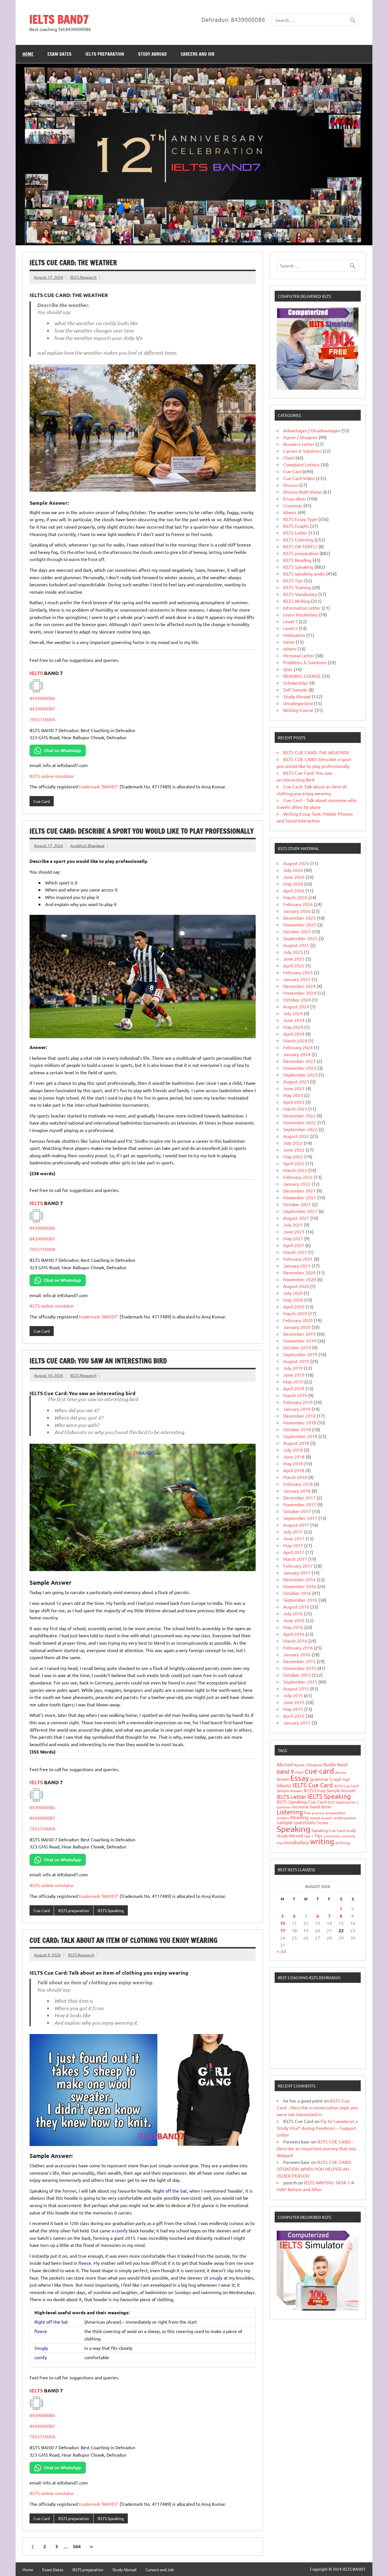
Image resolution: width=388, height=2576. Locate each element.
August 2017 (296, 1525)
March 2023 (295, 1109)
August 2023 (296, 1081)
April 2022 (294, 1163)
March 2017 (295, 1559)
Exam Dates (60, 54)
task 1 (309, 1836)
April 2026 (294, 890)
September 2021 (300, 1211)
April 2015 (294, 1716)
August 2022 (296, 1136)
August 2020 (296, 1286)
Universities (332, 1836)
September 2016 (300, 1600)
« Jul (281, 1951)
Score (323, 1822)
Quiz (288, 669)
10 (283, 1923)
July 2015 (293, 1695)
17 (283, 1930)
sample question (345, 1818)
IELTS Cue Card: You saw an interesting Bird (98, 1361)
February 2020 (298, 1320)
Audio (330, 1764)
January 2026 (297, 911)
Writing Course (298, 710)
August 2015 (296, 1688)
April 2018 (294, 1470)
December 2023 (299, 1061)
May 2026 (293, 884)
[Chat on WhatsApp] (58, 755)
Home (28, 54)
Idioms (290, 512)
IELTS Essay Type (300, 519)
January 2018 (297, 1491)
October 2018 (297, 1429)
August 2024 (296, 1006)
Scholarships (296, 683)
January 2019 (297, 1409)
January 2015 (297, 1723)
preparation (336, 1813)
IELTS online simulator (52, 776)
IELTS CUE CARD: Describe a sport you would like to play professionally (142, 831)
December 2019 (299, 1334)
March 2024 (295, 1040)
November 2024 (300, 993)
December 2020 (299, 1272)
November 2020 (300, 1279)
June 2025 (294, 959)
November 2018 (300, 1422)
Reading (299, 1817)
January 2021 (297, 1266)
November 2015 (300, 1668)
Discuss (291, 485)
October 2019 (297, 1347)
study (351, 1830)
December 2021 (299, 1191)
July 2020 (293, 1293)
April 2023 (294, 1102)
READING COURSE (302, 676)
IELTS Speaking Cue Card (302, 1802)
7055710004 (42, 719)
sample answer (321, 1818)
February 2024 (298, 1047)
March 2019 (295, 1395)
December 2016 (299, 1579)
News (289, 642)
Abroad (285, 1764)
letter (326, 1807)
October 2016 (297, 1593)
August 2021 (296, 1218)
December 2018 (299, 1416)
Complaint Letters (301, 464)
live (307, 1813)
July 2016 (293, 1613)
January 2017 (297, 1572)
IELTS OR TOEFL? (300, 546)
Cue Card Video (299, 478)
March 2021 (295, 1252)
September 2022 (300, 1129)
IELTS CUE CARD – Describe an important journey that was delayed (316, 2148)
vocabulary (297, 1842)
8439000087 (42, 709)
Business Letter (299, 444)
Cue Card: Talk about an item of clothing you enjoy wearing (123, 1940)
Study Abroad (152, 54)
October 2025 (297, 931)
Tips (318, 1836)
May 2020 (293, 1300)
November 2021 (300, 1197)
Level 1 (290, 621)
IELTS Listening (298, 539)
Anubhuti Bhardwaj (87, 845)
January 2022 (297, 1184)
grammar (319, 1779)
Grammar (293, 505)
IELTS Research (83, 277)
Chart (289, 458)
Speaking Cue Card (328, 1830)
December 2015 (299, 1661)
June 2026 (294, 877)
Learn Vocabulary (301, 614)
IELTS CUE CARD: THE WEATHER (73, 263)
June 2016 (294, 1620)
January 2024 (297, 1054)
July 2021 (293, 1225)
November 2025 (300, 925)
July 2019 (293, 1368)
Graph (336, 1779)
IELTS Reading (297, 560)
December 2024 (299, 986)
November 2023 (300, 1068)
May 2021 (293, 1238)
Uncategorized (298, 703)
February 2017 (298, 1566)
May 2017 (293, 1545)
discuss (341, 1772)
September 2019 (300, 1354)
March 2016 (295, 1641)
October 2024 (297, 1000)
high (346, 1779)
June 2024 (294, 1020)
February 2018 (298, 1484)
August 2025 (296, 945)
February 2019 (298, 1402)
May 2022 (293, 1156)
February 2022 (298, 1177)
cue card (319, 1771)
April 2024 (294, 1034)
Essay (300, 1778)
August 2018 (296, 1443)
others (290, 649)
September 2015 (300, 1682)
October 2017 (297, 1511)
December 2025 (299, 918)
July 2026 (293, 870)
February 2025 (298, 972)
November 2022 (300, 1122)
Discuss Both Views (303, 492)
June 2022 (294, 1150)
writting (343, 1842)
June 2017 (294, 1538)
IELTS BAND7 (59, 19)
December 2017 (299, 1497)
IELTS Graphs (296, 526)
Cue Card (42, 801)
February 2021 (298, 1259)
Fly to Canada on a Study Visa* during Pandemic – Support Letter (317, 2128)
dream (283, 1779)
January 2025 (297, 979)
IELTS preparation (105, 54)
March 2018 (295, 1477)
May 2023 (293, 1095)
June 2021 (294, 1231)
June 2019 (294, 1375)
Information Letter (302, 608)
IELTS (37, 673)
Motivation (294, 635)
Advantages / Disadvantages (312, 430)
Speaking (294, 1829)
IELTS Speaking (111, 1910)
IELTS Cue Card (313, 1785)
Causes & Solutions (302, 451)
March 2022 (295, 1170)
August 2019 (296, 1361)
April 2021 (294, 1245)
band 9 (285, 1771)
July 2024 (293, 1013)
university (348, 1836)
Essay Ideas (295, 498)
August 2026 (296, 863)
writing (322, 1841)
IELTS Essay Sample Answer (330, 1790)
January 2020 (297, 1327)
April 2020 (294, 1306)
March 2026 (295, 897)
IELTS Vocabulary (300, 594)
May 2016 (293, 1627)
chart (299, 1772)
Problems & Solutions (305, 662)
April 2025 (294, 965)
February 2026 (298, 904)
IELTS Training (297, 587)
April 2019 (294, 1388)
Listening (290, 1812)
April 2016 (294, 1634)
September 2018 (300, 1436)
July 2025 (293, 952)
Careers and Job (198, 54)
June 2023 (294, 1088)
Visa (280, 1843)
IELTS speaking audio (304, 574)
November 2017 (300, 1504)
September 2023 (300, 1075)
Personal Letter (299, 655)
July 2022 (293, 1143)
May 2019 (293, 1382)
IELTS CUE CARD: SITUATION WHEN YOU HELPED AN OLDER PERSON (314, 2169)
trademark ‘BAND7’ (99, 786)
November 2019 (300, 1341)
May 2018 (293, 1463)
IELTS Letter (295, 533)
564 (77, 2546)
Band (342, 1764)
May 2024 (293, 1027)
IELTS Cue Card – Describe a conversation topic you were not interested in (317, 2107)
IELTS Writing (297, 601)
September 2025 (300, 938)
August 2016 (296, 1607)
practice (318, 1813)
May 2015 (293, 1709)
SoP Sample (295, 689)
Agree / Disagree (300, 437)
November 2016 (300, 1586)
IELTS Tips (293, 580)
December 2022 (299, 1115)
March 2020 (295, 1313)
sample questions (296, 1822)
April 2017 (294, 1552)
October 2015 (297, 1675)
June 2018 (294, 1457)
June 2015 (294, 1702)
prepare (283, 1818)
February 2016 (298, 1648)
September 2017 (300, 1518)
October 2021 (297, 1204)
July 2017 (293, 1532)
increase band (306, 1806)
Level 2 (290, 628)
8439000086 (42, 698)
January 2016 (297, 1654)
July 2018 (293, 1450)
